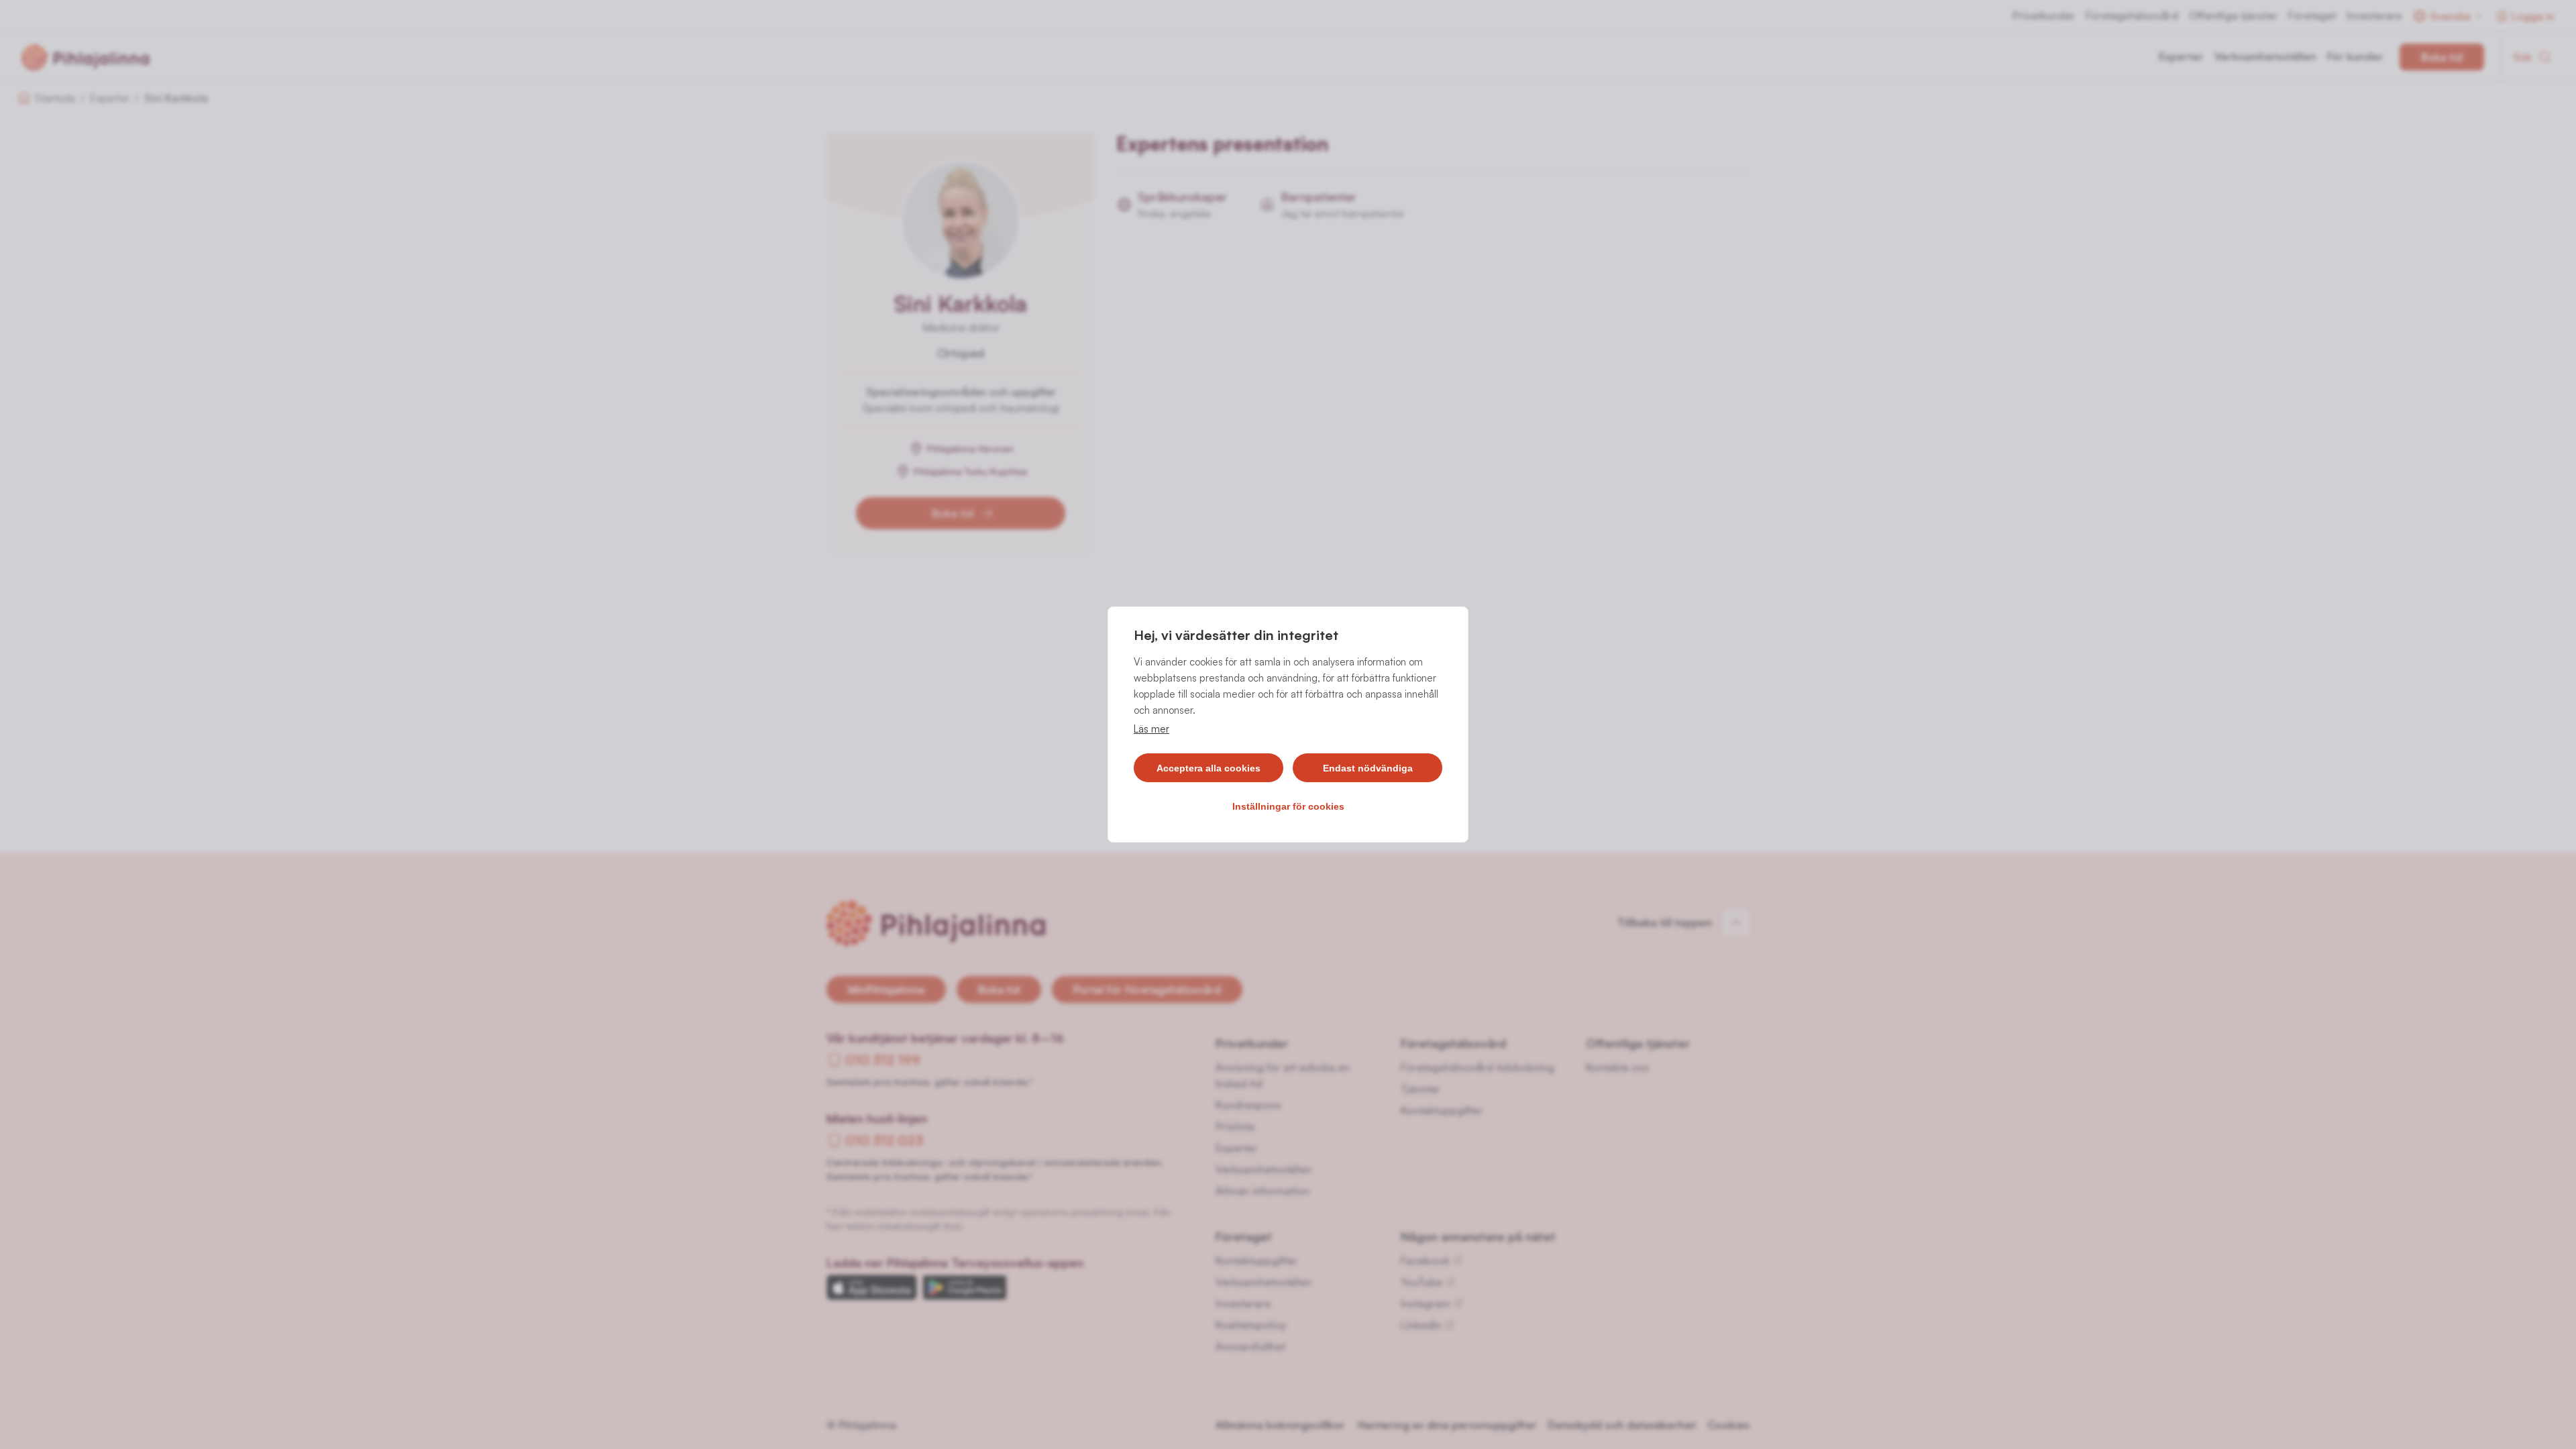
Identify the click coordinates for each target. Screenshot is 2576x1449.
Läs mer (1151, 729)
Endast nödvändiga (1368, 768)
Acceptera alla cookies (1209, 768)
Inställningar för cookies (1288, 806)
